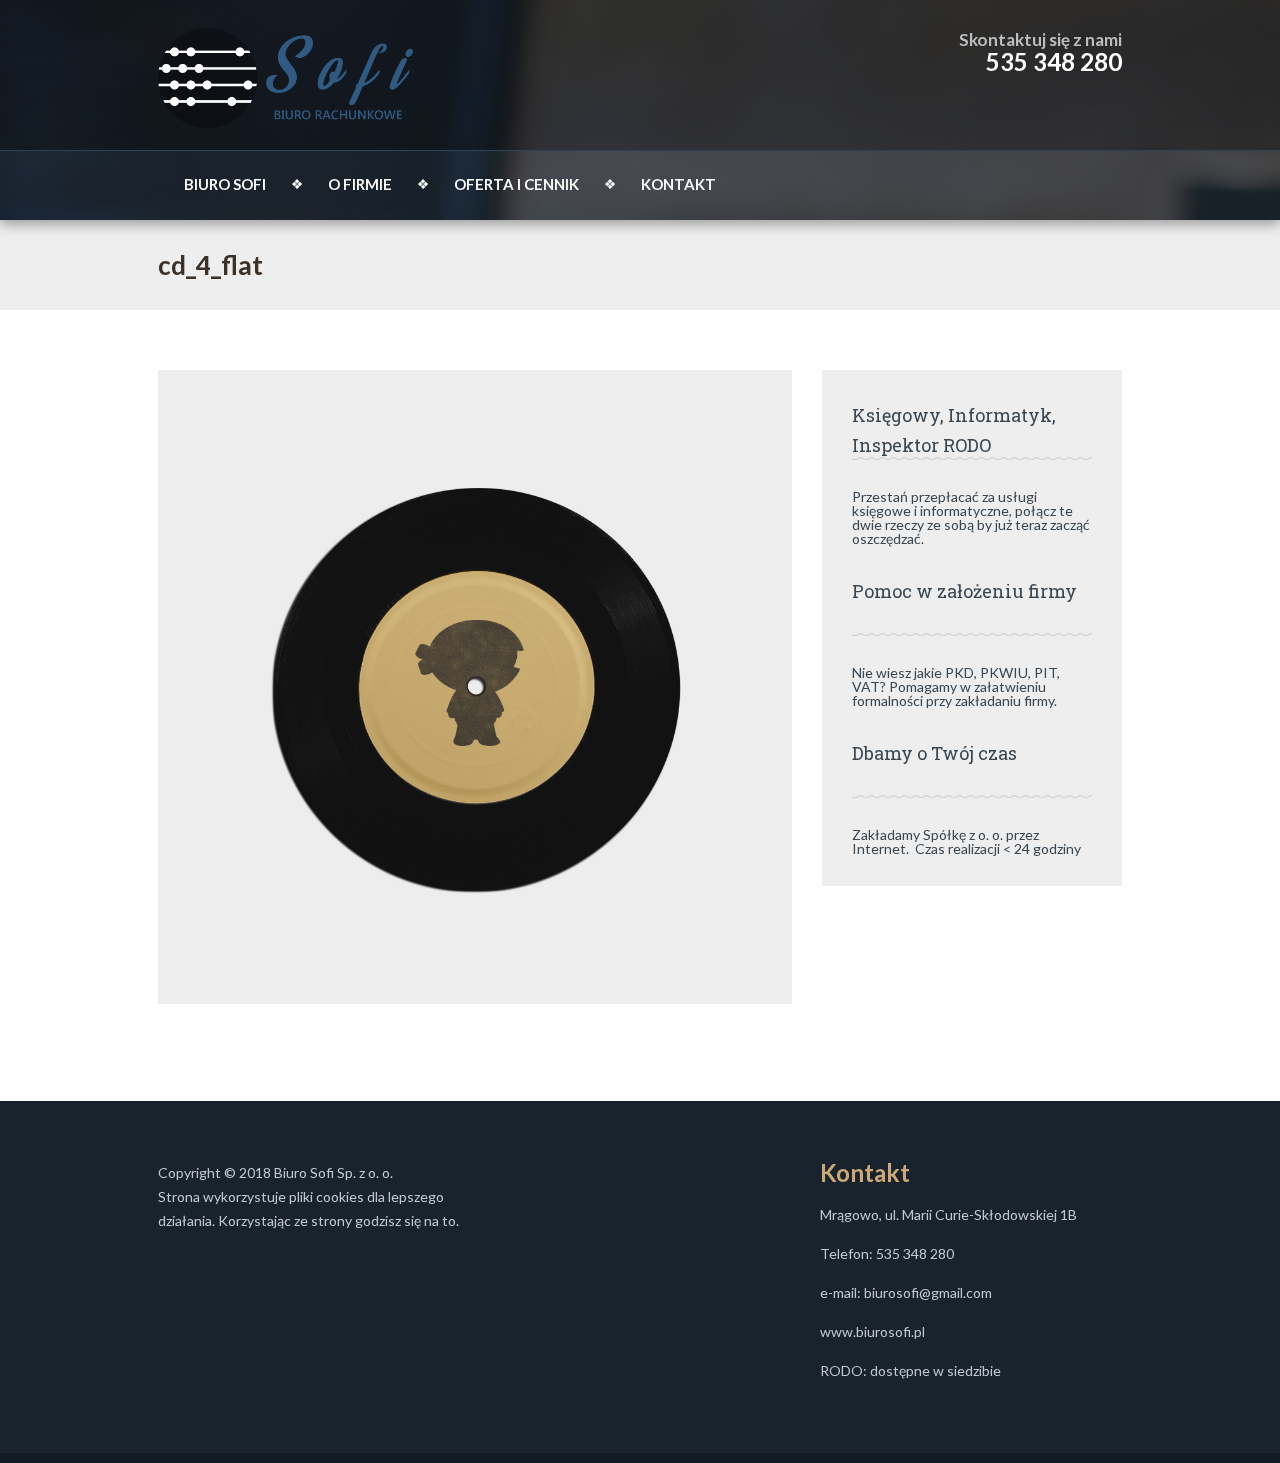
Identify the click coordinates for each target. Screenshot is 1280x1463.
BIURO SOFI (225, 184)
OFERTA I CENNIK (516, 184)
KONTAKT (678, 184)
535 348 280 (1054, 61)
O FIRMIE (360, 184)
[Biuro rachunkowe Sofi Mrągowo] (286, 75)
